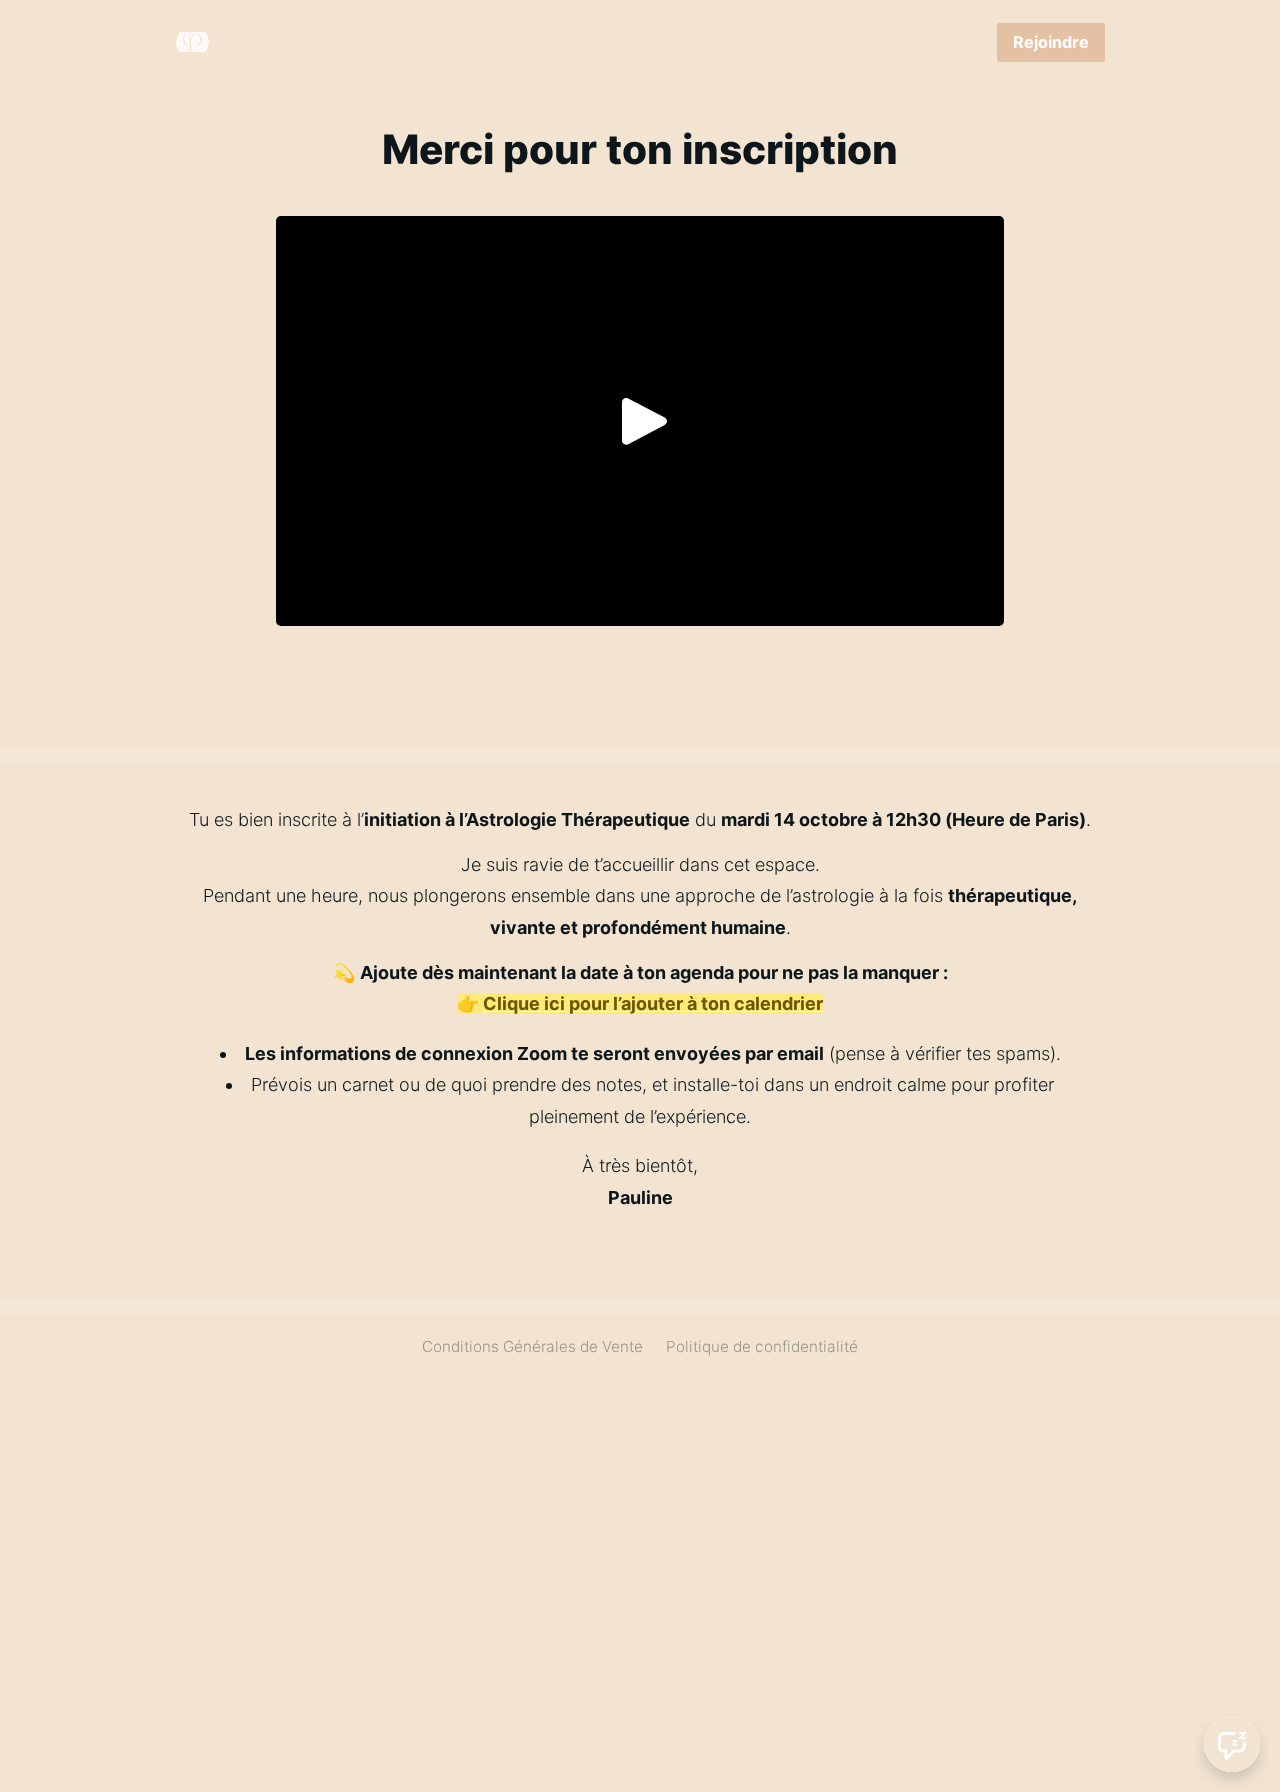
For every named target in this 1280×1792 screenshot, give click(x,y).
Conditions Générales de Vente (532, 1346)
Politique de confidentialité (762, 1346)
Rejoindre (1051, 42)
